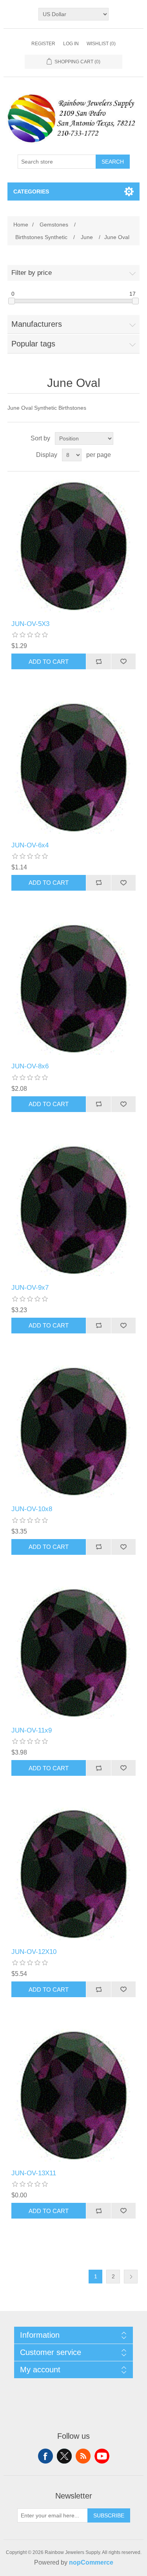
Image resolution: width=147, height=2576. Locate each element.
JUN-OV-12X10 (34, 1952)
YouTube (102, 2456)
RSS (83, 2456)
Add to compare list (98, 661)
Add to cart (49, 662)
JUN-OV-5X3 (30, 624)
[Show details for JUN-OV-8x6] (74, 989)
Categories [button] (31, 191)
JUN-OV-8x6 (30, 1066)
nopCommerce (91, 2562)
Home (21, 225)
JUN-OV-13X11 (34, 2173)
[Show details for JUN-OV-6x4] (74, 767)
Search (113, 162)
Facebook (45, 2456)
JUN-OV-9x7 (30, 1288)
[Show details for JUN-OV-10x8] (74, 1431)
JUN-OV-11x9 (32, 1730)
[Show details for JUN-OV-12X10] (74, 1874)
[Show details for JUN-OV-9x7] (74, 1210)
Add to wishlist (123, 661)
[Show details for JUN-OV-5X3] (74, 546)
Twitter (64, 2456)
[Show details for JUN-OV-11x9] (74, 1653)
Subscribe (109, 2515)
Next (131, 2277)
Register (43, 44)
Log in (71, 44)
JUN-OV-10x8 (32, 1509)
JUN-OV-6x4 (30, 845)
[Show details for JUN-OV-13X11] (74, 2095)
